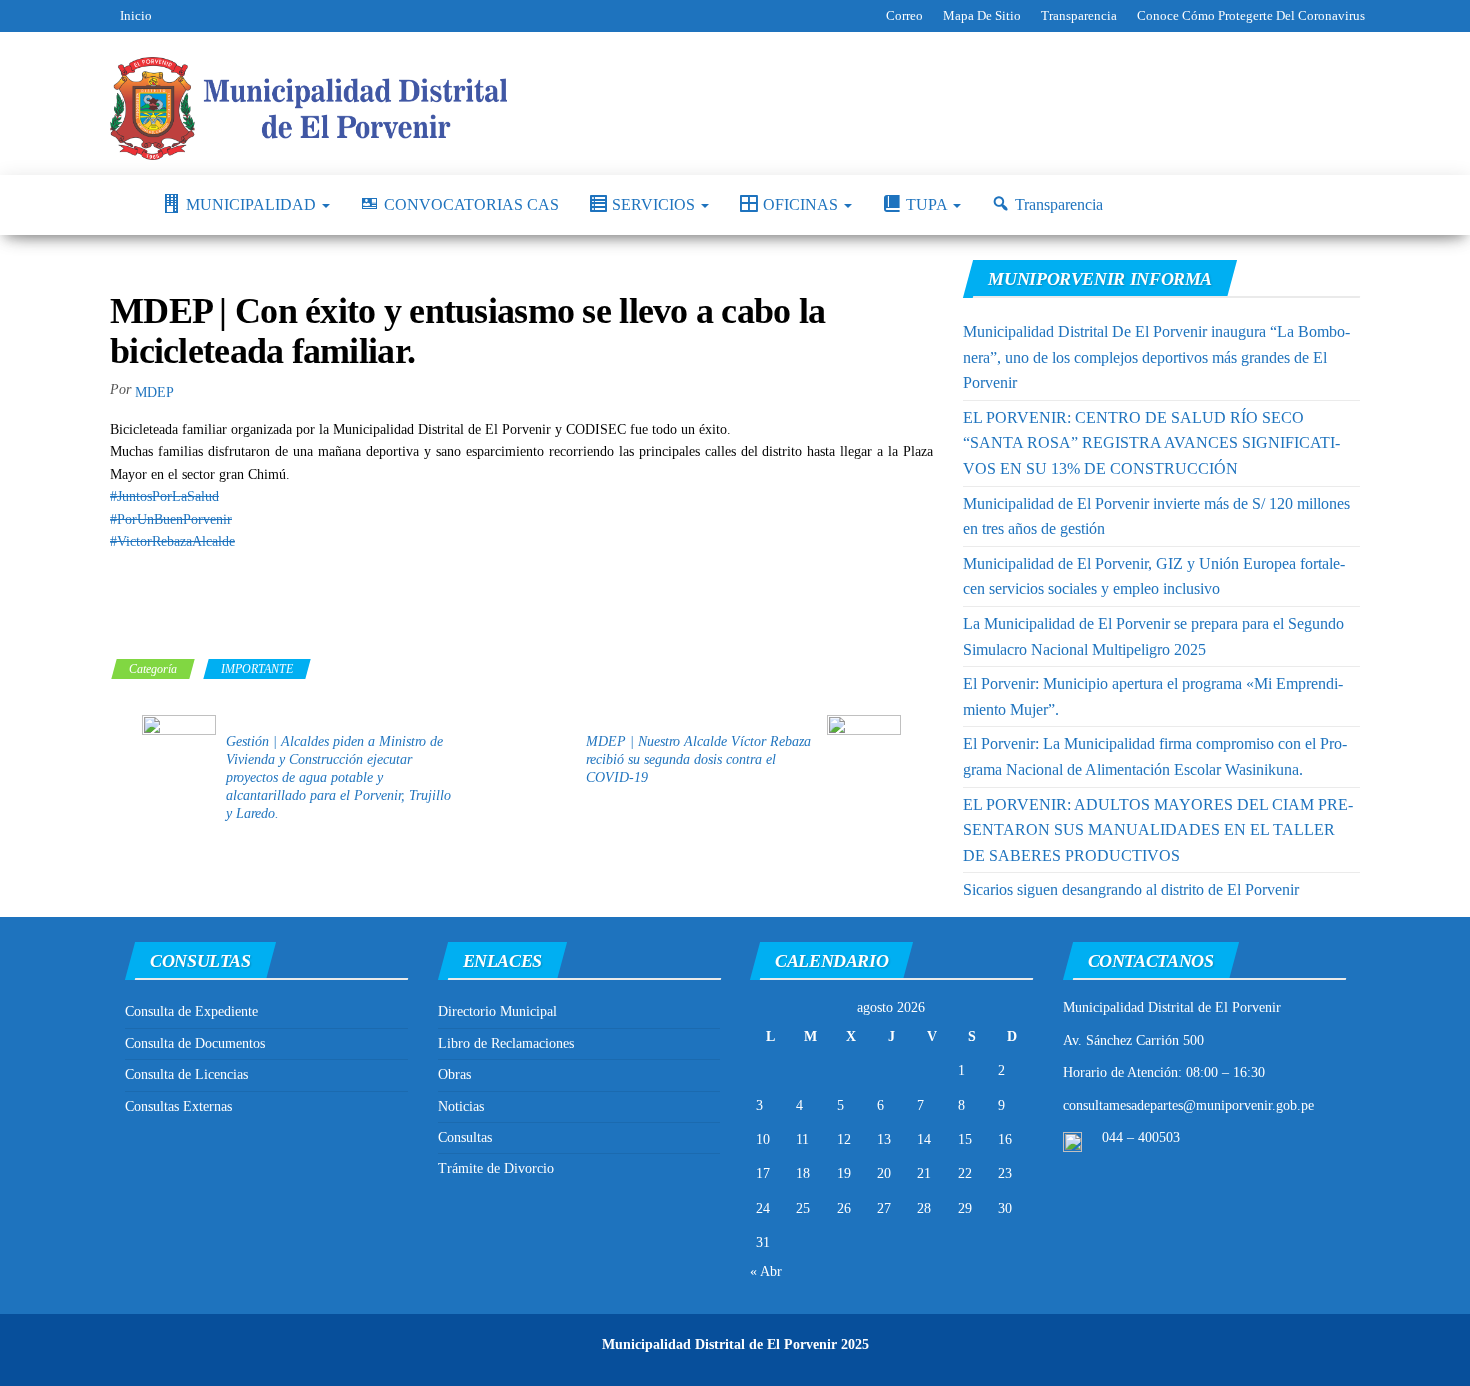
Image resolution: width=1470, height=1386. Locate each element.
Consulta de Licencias (186, 1074)
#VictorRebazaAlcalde (172, 541)
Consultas (465, 1137)
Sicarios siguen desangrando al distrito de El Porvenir (1131, 889)
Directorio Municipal (497, 1011)
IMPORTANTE (257, 669)
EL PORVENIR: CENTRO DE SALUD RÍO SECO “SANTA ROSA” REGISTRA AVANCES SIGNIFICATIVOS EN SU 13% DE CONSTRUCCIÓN (1151, 443)
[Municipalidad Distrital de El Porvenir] (121, 205)
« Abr (766, 1271)
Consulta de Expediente (191, 1011)
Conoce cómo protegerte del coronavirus (1251, 15)
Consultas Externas (178, 1106)
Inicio (136, 15)
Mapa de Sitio (982, 15)
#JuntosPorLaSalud (164, 496)
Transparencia (1079, 15)
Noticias (461, 1106)
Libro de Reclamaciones (506, 1043)
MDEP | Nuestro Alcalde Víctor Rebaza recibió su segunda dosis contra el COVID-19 (698, 759)
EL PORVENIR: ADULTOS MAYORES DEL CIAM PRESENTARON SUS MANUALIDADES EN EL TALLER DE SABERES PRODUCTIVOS (1158, 830)
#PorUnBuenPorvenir (171, 519)
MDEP (154, 392)
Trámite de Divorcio (496, 1168)
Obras (454, 1074)
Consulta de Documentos (195, 1043)
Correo (904, 15)
